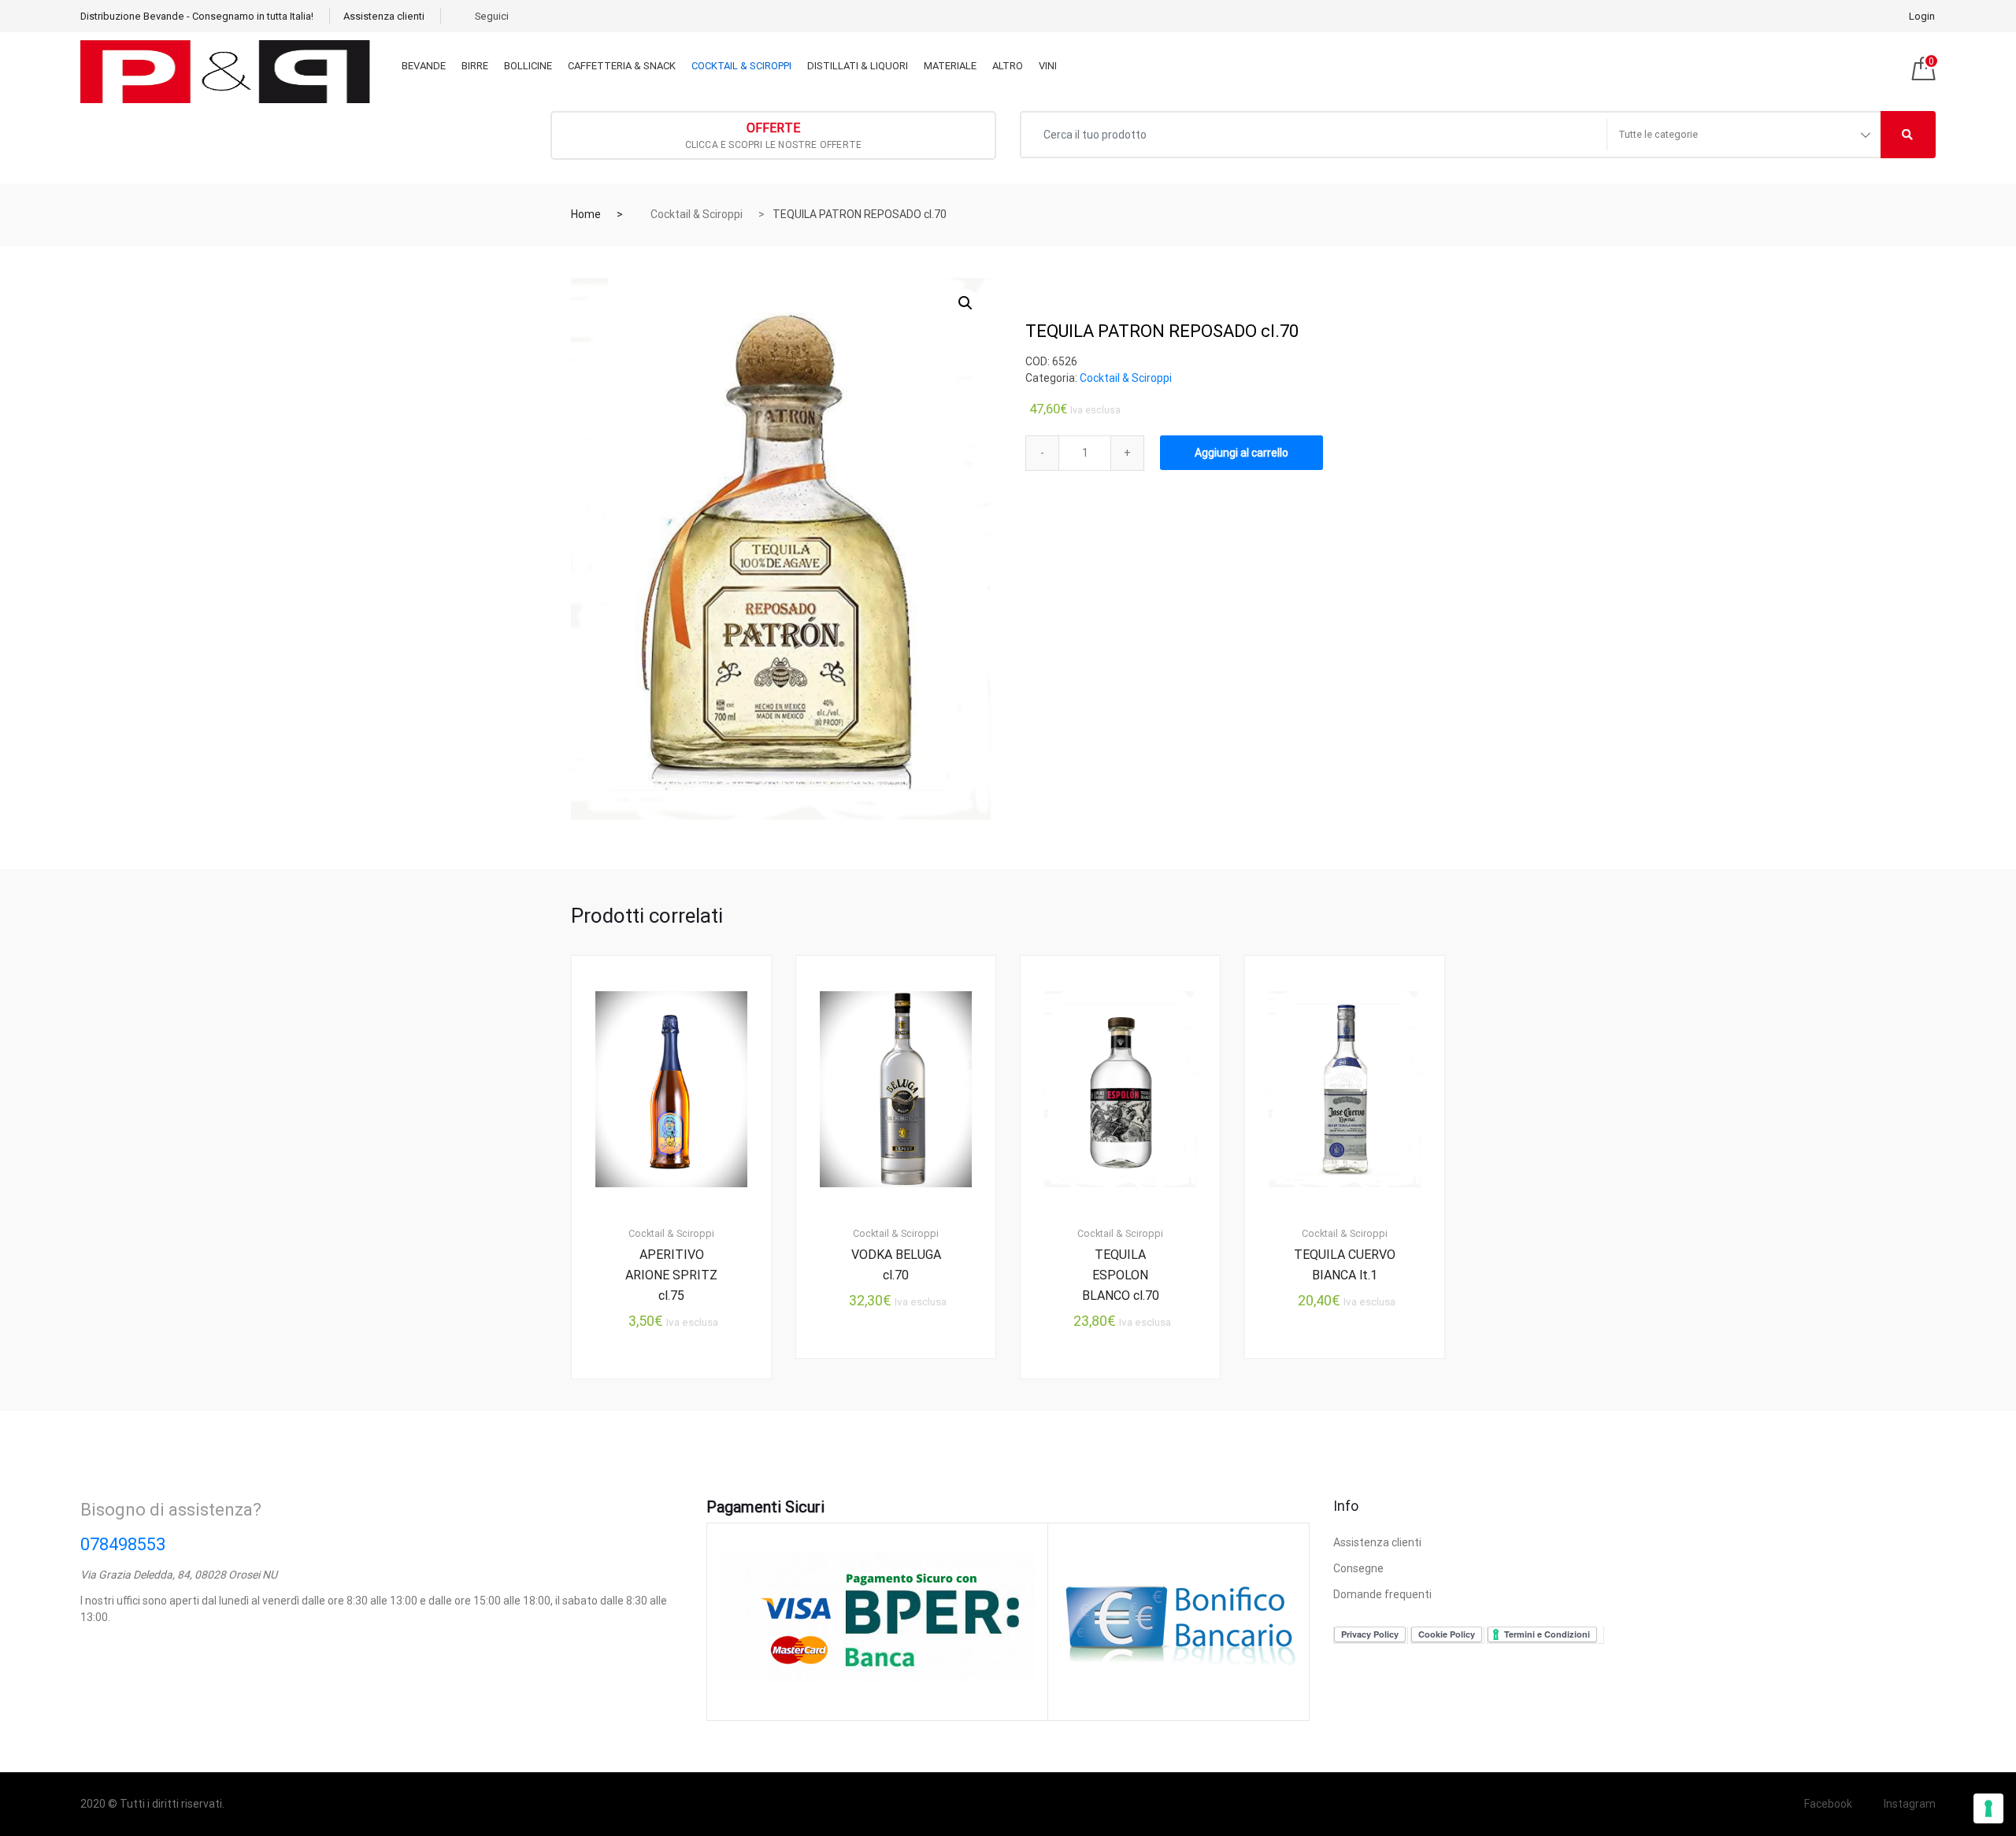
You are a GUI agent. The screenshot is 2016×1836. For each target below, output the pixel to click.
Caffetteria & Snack (622, 66)
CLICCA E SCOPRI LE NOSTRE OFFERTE (774, 135)
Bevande (424, 66)
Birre (475, 66)
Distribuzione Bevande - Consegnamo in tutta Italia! (197, 16)
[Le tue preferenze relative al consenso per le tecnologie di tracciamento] (1988, 1808)
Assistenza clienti (384, 16)
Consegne (1358, 1568)
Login (1922, 16)
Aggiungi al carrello (1241, 453)
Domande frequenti (1382, 1594)
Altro (1008, 66)
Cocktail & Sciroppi (741, 66)
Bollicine (528, 66)
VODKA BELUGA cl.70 (896, 1265)
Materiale (950, 66)
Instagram (1910, 1804)
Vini (1048, 66)
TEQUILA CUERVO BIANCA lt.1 (1345, 1265)
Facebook (1828, 1804)
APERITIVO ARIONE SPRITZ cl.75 (671, 1275)
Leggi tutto (1130, 1432)
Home (586, 214)
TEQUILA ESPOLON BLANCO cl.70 (1121, 1275)
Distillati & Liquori (858, 66)
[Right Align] (1908, 135)
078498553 (123, 1544)
